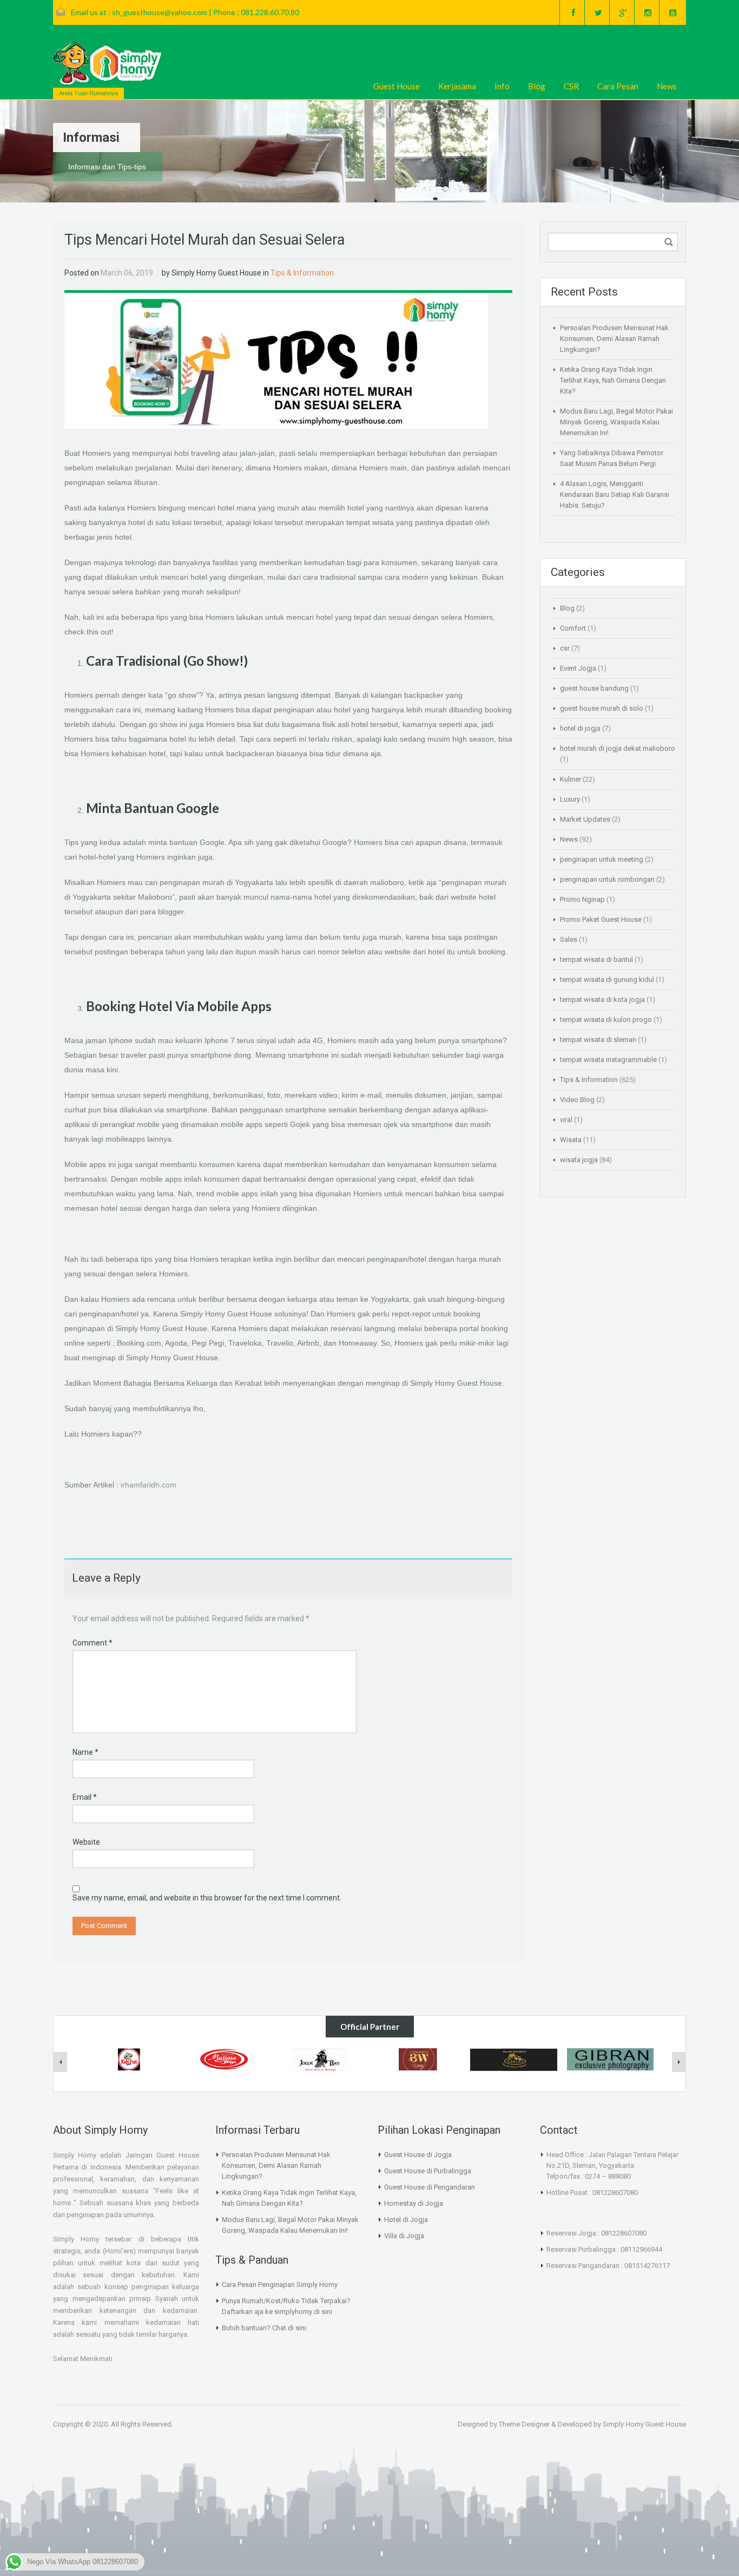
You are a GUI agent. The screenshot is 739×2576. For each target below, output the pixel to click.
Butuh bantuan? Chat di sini (264, 2328)
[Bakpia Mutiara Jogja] (225, 2059)
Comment (93, 1643)
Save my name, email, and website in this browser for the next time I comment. (207, 1898)
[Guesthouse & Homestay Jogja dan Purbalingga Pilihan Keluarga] (107, 63)
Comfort (573, 628)
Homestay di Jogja (414, 2203)
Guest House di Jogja (418, 2155)
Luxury (570, 799)
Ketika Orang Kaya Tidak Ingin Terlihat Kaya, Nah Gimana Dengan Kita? (613, 380)
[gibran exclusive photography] (610, 2059)
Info (502, 86)
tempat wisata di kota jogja (602, 999)
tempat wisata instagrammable (608, 1060)
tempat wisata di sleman (598, 1040)
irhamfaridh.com (149, 1485)
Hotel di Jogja (406, 2220)
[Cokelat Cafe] (514, 2059)
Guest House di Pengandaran (430, 2187)
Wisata (571, 1140)
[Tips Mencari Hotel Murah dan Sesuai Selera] (276, 360)
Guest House (397, 86)
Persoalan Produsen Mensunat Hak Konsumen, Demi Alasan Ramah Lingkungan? (614, 339)
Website (86, 1842)
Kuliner (570, 779)
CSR (571, 86)
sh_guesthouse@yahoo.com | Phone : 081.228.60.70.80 (206, 12)
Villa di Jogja (404, 2236)
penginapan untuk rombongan (607, 879)
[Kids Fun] (129, 2059)
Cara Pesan (618, 86)
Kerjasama (457, 86)
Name (85, 1752)
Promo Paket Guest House (601, 919)
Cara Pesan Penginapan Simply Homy (280, 2285)
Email (85, 1797)
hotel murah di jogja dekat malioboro (618, 748)
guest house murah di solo (602, 708)
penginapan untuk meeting (602, 859)
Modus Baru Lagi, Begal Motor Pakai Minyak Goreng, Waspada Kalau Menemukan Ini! (616, 422)
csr (565, 648)
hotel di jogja (580, 728)
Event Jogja (578, 668)
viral (566, 1120)
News (667, 86)
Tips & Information (302, 273)
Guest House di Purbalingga (428, 2171)
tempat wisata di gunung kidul (607, 979)
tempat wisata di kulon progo (606, 1020)
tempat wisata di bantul (596, 959)
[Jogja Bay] (321, 2059)
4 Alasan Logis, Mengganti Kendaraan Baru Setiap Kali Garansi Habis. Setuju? (615, 494)
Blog (537, 86)
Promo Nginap (582, 899)
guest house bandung (594, 688)
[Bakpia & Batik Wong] (418, 2059)
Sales (569, 939)
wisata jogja (579, 1160)
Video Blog (577, 1100)
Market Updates (585, 819)
